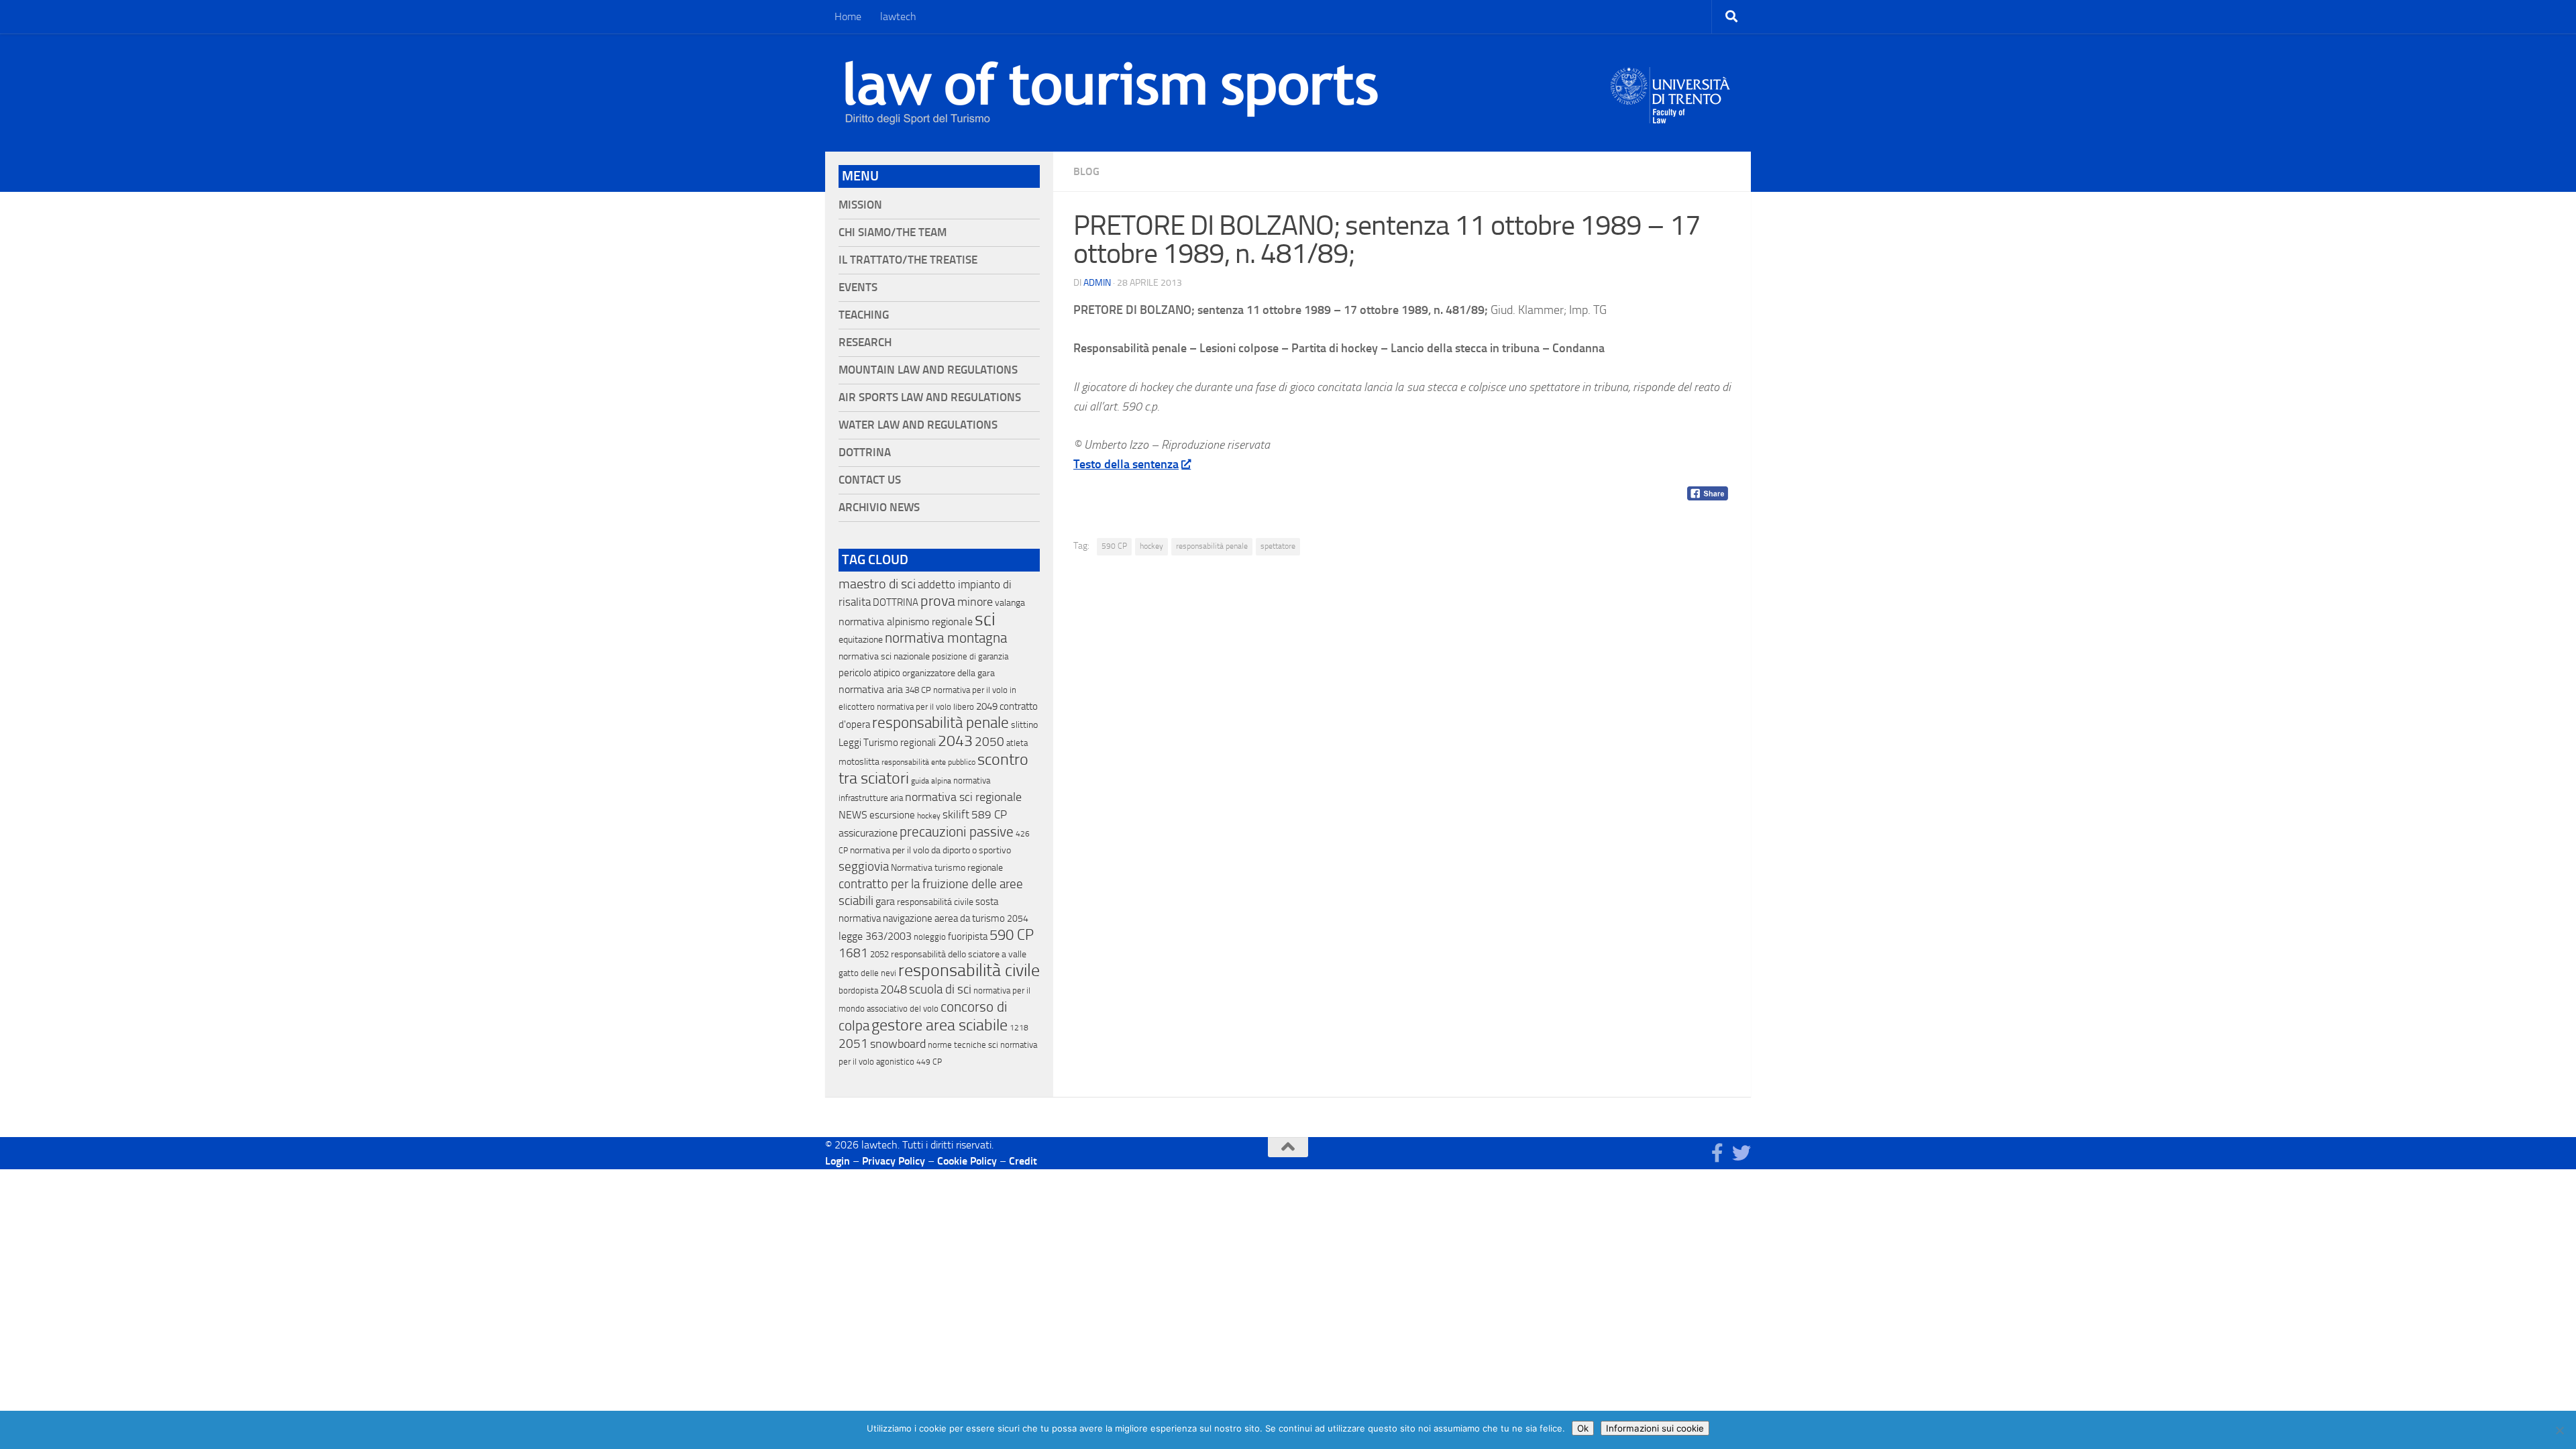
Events (858, 287)
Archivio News (879, 507)
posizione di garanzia (970, 656)
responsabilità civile (969, 970)
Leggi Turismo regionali (887, 743)
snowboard (898, 1044)
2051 (853, 1043)
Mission (860, 205)
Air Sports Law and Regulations (930, 397)
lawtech (898, 16)
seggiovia (864, 867)
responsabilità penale (1212, 546)
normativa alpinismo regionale (906, 622)
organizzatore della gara (949, 673)
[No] (2559, 1430)
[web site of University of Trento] (1671, 87)
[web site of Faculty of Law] (1671, 115)
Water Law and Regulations (918, 425)
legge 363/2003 (875, 936)
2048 (894, 990)
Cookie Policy (967, 1161)
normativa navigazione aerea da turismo (922, 918)
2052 (879, 954)
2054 (1018, 919)
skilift (956, 814)
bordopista (858, 990)
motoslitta (859, 762)
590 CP (1114, 546)
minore (975, 602)
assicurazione (868, 833)
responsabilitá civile (935, 902)
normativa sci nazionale (884, 656)
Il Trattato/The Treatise (908, 260)
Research (865, 342)
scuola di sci (940, 989)
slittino (1024, 725)
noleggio (930, 937)
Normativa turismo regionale (947, 868)
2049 (987, 706)
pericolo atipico (869, 673)
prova (938, 601)
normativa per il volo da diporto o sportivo (930, 850)
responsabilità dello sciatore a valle (959, 954)
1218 (1019, 1028)
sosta (987, 902)
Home (848, 16)
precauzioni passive (957, 832)
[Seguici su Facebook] (1717, 1153)
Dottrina (865, 452)
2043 (955, 741)
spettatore (1278, 546)
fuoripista (968, 936)
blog (1086, 171)
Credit (1023, 1161)
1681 (853, 953)
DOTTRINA (896, 602)
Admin (1097, 283)
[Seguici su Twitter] (1741, 1153)
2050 (989, 742)
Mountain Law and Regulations (928, 370)
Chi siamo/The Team (893, 232)
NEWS (853, 815)
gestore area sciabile (940, 1025)
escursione (892, 815)
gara (885, 901)
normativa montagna (946, 638)
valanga (1010, 603)
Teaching (864, 315)
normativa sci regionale (963, 797)
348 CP (918, 690)
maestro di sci (877, 584)
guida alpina (931, 781)
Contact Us (870, 480)
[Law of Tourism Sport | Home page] (1112, 93)
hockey (1151, 546)
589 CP (989, 814)
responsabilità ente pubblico (928, 762)
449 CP (929, 1062)
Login (838, 1161)
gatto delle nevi (867, 973)
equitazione (861, 640)
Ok (1583, 1428)
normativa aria (871, 689)
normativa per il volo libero (925, 707)
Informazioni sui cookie (1655, 1428)
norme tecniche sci (963, 1045)
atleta (1017, 743)
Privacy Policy (894, 1161)
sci (985, 619)
